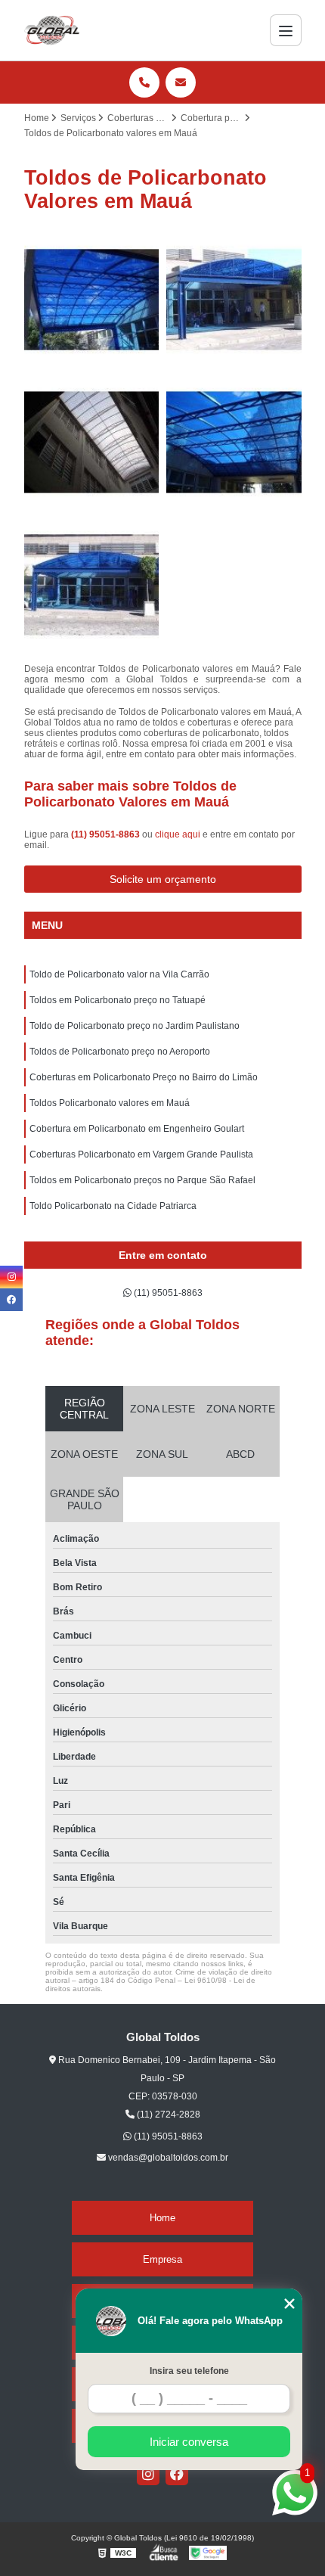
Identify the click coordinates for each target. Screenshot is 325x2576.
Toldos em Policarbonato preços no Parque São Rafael (142, 1180)
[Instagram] (148, 2474)
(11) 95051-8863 (107, 834)
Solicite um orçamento (163, 879)
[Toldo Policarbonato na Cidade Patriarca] (92, 300)
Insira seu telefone (189, 2371)
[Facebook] (177, 2474)
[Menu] (286, 30)
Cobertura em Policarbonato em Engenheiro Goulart (137, 1129)
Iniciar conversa (189, 2442)
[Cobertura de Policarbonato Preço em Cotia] (92, 585)
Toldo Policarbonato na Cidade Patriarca (113, 1206)
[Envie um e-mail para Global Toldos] (181, 82)
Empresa (162, 2259)
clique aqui (178, 834)
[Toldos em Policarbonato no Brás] (234, 442)
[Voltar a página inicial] (52, 30)
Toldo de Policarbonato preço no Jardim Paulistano (135, 1026)
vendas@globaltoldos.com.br (167, 2158)
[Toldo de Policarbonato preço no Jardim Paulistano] (92, 442)
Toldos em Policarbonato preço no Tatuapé (118, 1000)
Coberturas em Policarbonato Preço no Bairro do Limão (144, 1077)
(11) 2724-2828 (167, 2115)
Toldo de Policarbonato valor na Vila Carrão (119, 974)
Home (162, 2218)
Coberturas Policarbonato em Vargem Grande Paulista (141, 1154)
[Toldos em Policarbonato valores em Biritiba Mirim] (234, 300)
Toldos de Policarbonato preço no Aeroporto (120, 1052)
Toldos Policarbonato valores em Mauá (110, 1103)
